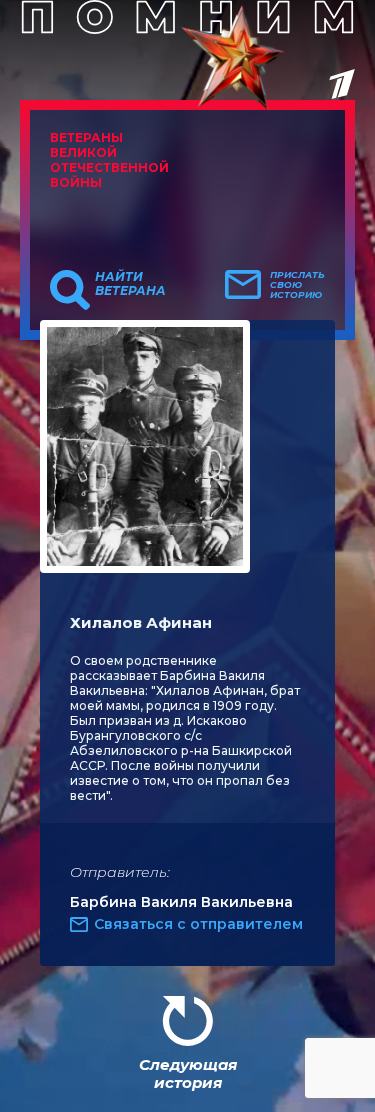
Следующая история (188, 1073)
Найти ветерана (130, 284)
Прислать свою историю (297, 285)
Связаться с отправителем (198, 924)
